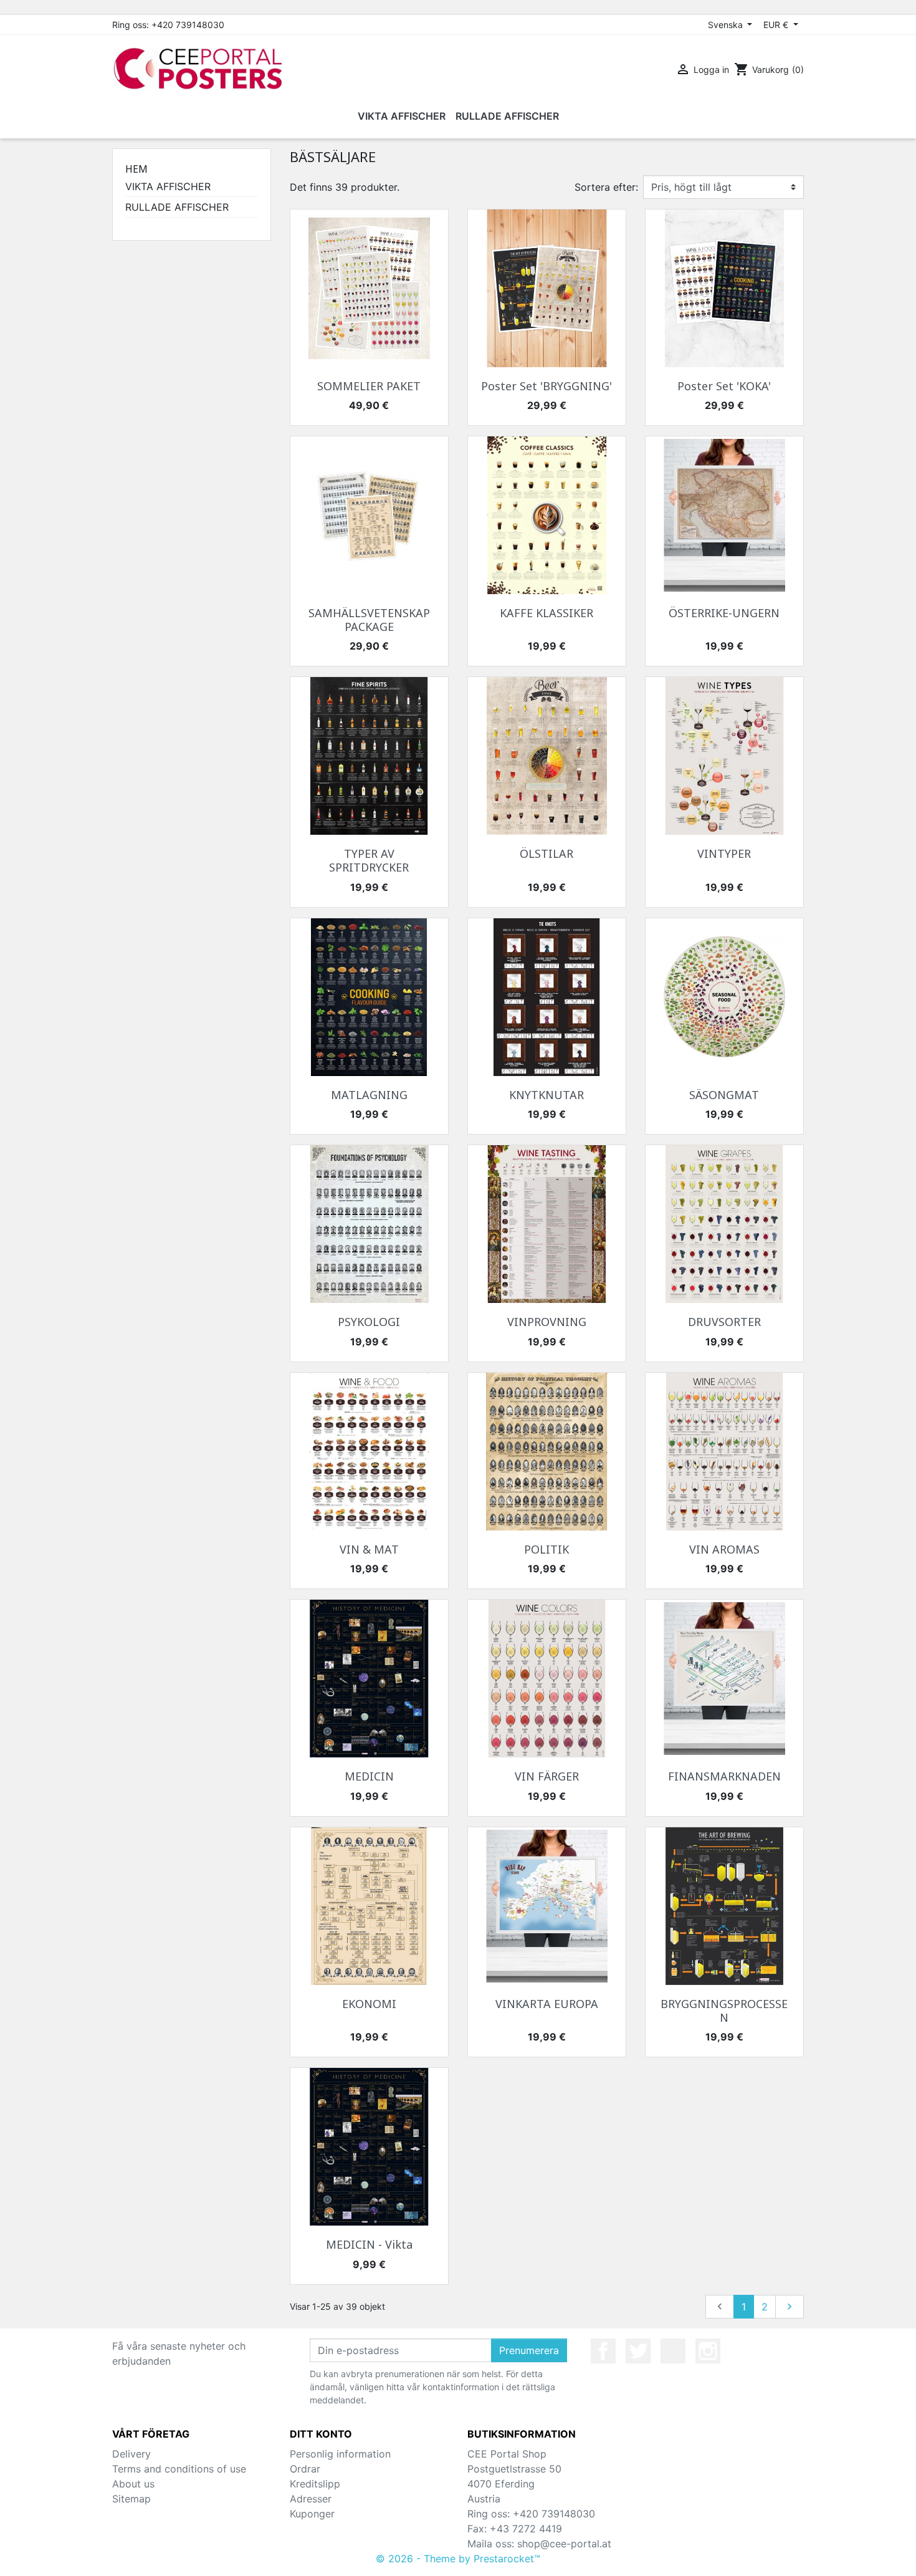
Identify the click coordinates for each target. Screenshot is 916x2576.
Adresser (311, 2499)
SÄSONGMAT (724, 1095)
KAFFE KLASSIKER (546, 613)
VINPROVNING (547, 1322)
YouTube (673, 2351)
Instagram (708, 2351)
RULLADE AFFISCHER (177, 207)
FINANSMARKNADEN (724, 1776)
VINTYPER (724, 853)
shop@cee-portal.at (564, 2544)
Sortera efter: (606, 187)
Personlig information (340, 2454)
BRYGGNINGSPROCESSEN (724, 2011)
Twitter (638, 2351)
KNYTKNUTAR (546, 1095)
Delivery (131, 2454)
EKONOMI (369, 2004)
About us (133, 2484)
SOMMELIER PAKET (369, 386)
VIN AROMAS (724, 1549)
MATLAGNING (369, 1095)
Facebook (603, 2351)
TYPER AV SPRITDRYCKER (369, 860)
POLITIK (546, 1549)
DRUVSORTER (724, 1322)
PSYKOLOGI (369, 1322)
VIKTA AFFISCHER (168, 186)
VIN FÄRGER (547, 1776)
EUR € (777, 25)
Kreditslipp (315, 2484)
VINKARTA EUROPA (547, 2004)
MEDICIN (369, 1776)
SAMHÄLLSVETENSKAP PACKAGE (369, 620)
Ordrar (305, 2469)
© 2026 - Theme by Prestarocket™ (458, 2559)
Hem (136, 169)
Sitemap (131, 2499)
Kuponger (312, 2514)
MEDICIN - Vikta (369, 2244)
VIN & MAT (369, 1549)
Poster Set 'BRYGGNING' (546, 386)
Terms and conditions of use (179, 2469)
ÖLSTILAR (546, 853)
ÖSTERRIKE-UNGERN (724, 613)
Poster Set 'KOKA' (724, 386)
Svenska (727, 25)
